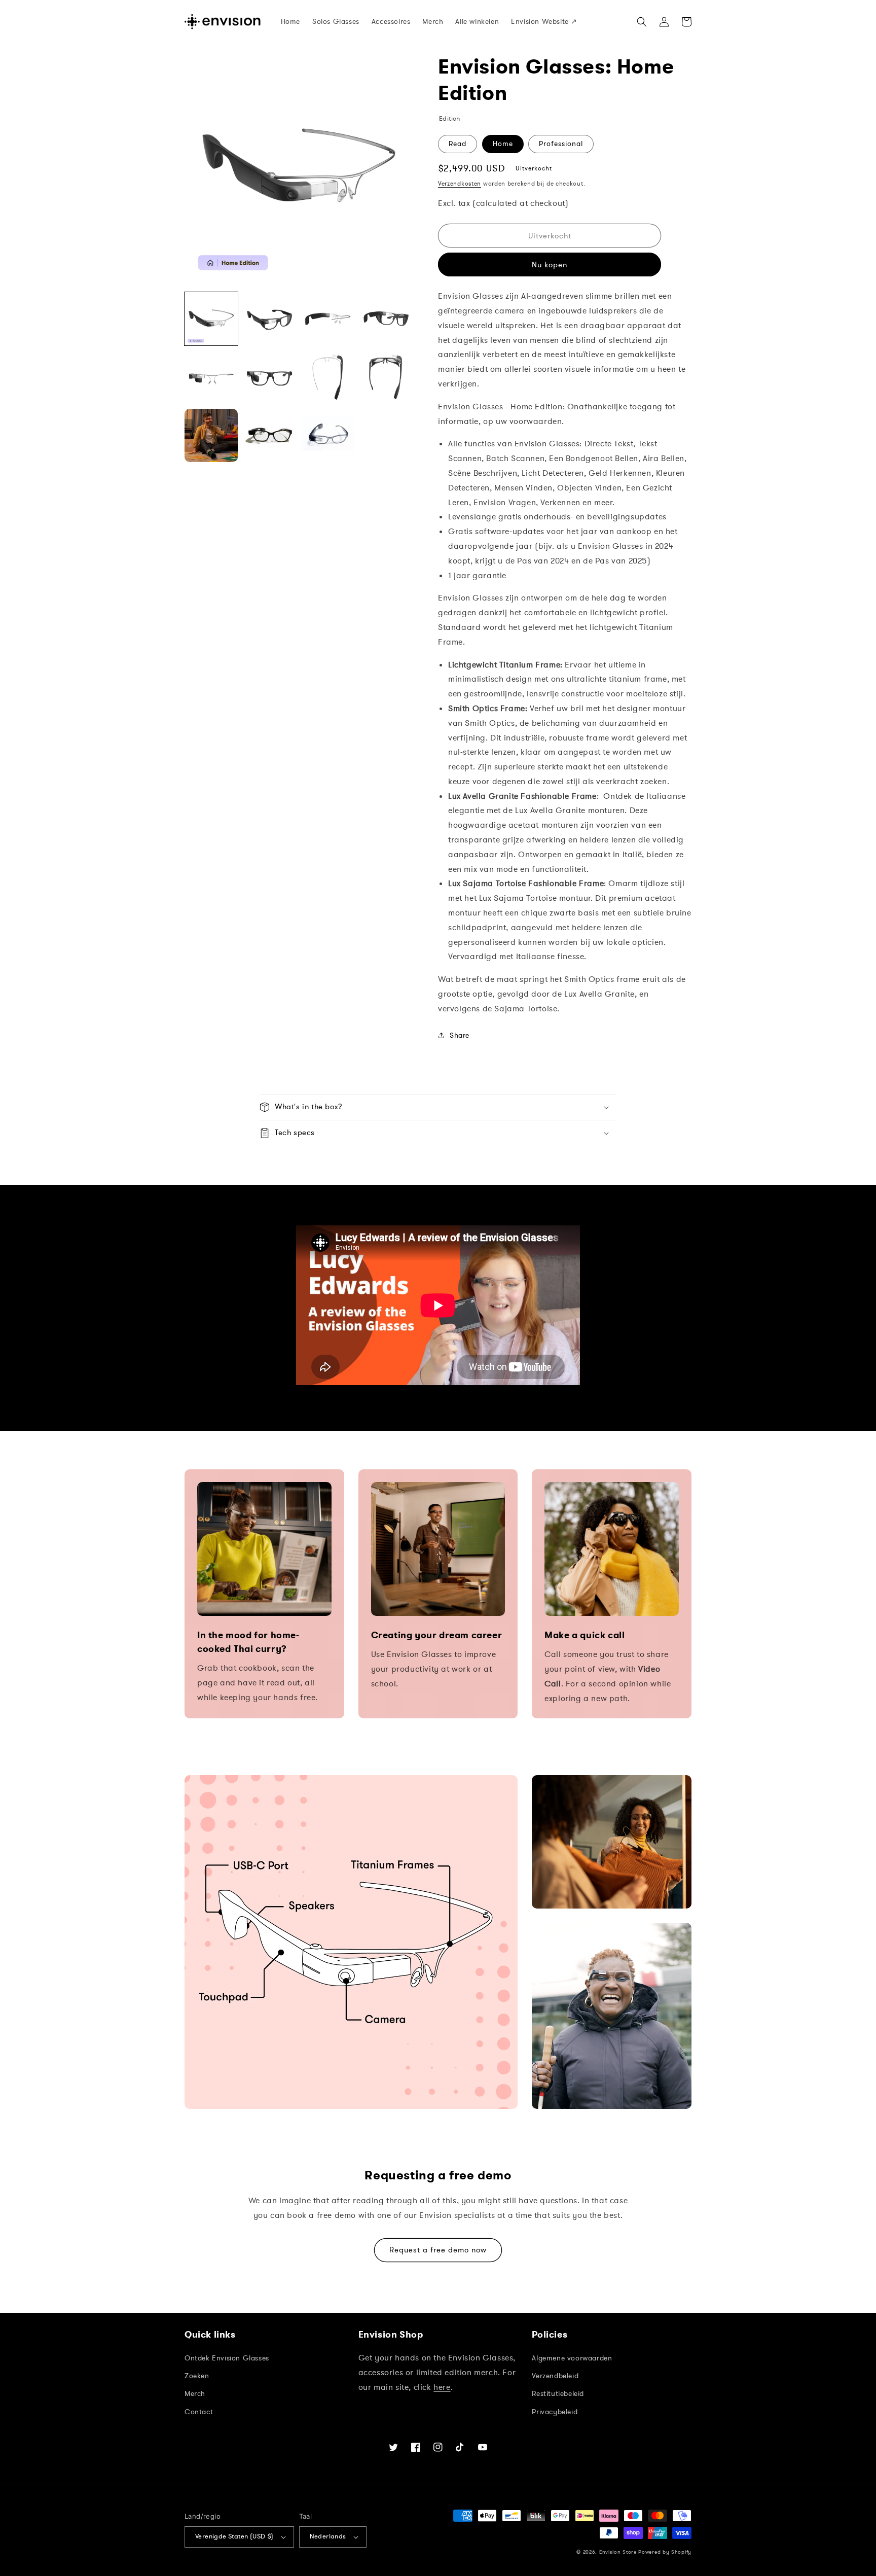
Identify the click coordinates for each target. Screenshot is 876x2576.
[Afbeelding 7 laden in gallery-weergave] (328, 377)
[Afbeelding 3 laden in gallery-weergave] (328, 319)
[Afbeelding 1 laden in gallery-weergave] (211, 319)
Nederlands (328, 2536)
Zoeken (197, 2376)
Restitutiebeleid (558, 2394)
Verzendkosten (460, 184)
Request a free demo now (438, 2250)
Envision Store (618, 2552)
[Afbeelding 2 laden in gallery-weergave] (269, 319)
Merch (195, 2394)
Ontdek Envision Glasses (227, 2358)
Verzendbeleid (555, 2376)
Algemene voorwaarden (572, 2358)
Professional (561, 144)
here (442, 2387)
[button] (642, 22)
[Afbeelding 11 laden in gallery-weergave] (328, 435)
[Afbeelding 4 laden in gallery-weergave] (386, 319)
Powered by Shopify (665, 2552)
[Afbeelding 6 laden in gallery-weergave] (269, 377)
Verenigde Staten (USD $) (234, 2536)
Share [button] (460, 1035)
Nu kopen (550, 265)
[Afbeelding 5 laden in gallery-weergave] (211, 377)
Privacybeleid (555, 2412)
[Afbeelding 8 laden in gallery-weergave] (386, 377)
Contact (199, 2412)
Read (458, 144)
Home (503, 144)
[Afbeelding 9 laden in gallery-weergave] (211, 435)
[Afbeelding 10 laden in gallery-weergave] (269, 435)
